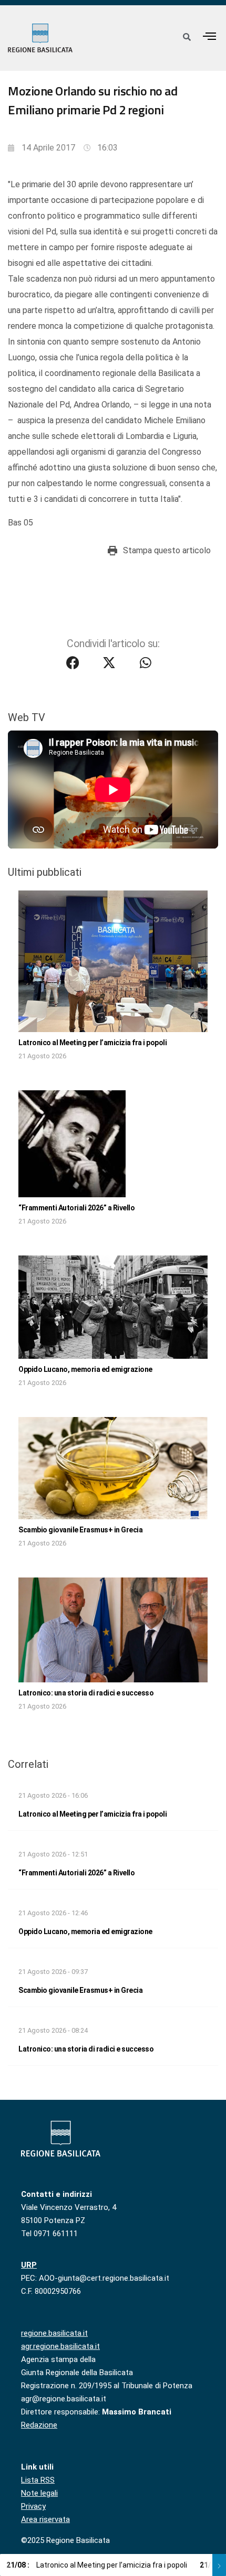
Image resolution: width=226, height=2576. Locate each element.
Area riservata (45, 2519)
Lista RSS (38, 2480)
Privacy (33, 2506)
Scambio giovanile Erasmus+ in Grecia (80, 1530)
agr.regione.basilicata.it (60, 2346)
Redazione (39, 2425)
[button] (210, 36)
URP (29, 2265)
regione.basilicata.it (54, 2333)
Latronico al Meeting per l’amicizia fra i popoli (93, 1043)
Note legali (39, 2493)
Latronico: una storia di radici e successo (86, 1693)
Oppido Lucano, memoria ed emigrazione (85, 1369)
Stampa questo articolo (167, 550)
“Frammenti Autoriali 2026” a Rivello (76, 1208)
